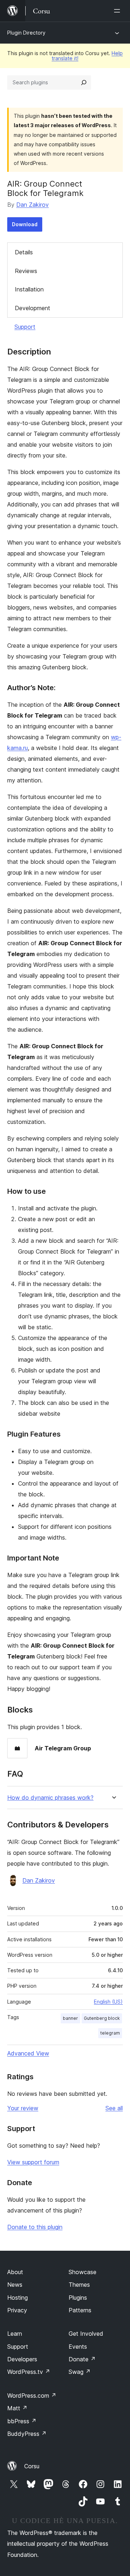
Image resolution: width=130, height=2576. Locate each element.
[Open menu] (118, 11)
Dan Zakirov (32, 205)
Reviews (26, 271)
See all (114, 2108)
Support (25, 327)
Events (78, 2347)
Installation (29, 289)
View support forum (33, 2162)
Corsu (32, 2466)
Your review (23, 2108)
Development (32, 308)
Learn (15, 2334)
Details (24, 252)
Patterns (80, 2310)
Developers (22, 2359)
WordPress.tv (29, 2372)
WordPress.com (32, 2396)
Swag (80, 2372)
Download (25, 224)
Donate (82, 2359)
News (15, 2285)
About (15, 2272)
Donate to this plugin (35, 2227)
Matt (17, 2408)
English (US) (108, 2002)
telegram (110, 2033)
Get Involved (86, 2334)
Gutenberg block (102, 2018)
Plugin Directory (26, 33)
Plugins (78, 2298)
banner (70, 2018)
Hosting (18, 2298)
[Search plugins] (84, 82)
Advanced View (28, 2053)
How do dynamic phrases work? (50, 1798)
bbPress (22, 2421)
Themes (79, 2285)
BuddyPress (27, 2434)
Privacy (17, 2310)
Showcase (83, 2272)
